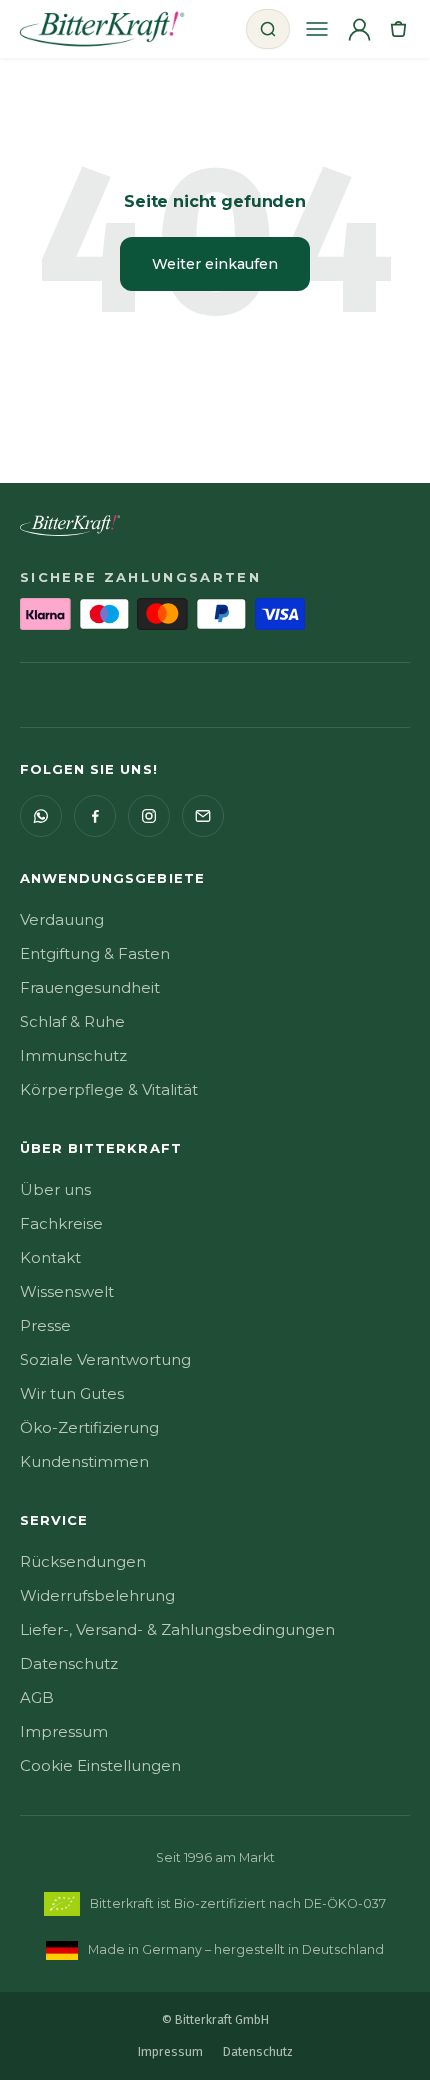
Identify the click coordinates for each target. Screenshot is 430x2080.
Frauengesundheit (90, 987)
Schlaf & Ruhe (72, 1021)
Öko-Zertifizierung (89, 1427)
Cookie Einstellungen (100, 1765)
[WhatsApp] (41, 816)
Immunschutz (73, 1055)
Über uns (55, 1189)
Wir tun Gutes (72, 1393)
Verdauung (62, 919)
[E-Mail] (203, 816)
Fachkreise (61, 1223)
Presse (45, 1325)
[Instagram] (149, 816)
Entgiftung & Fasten (95, 953)
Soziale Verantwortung (105, 1359)
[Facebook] (95, 816)
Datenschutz (69, 1663)
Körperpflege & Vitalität (109, 1089)
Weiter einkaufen (215, 264)
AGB (37, 1697)
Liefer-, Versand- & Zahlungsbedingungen (177, 1629)
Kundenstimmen (84, 1461)
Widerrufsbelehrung (97, 1595)
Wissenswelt (67, 1291)
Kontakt (50, 1257)
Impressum (64, 1731)
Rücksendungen (83, 1561)
